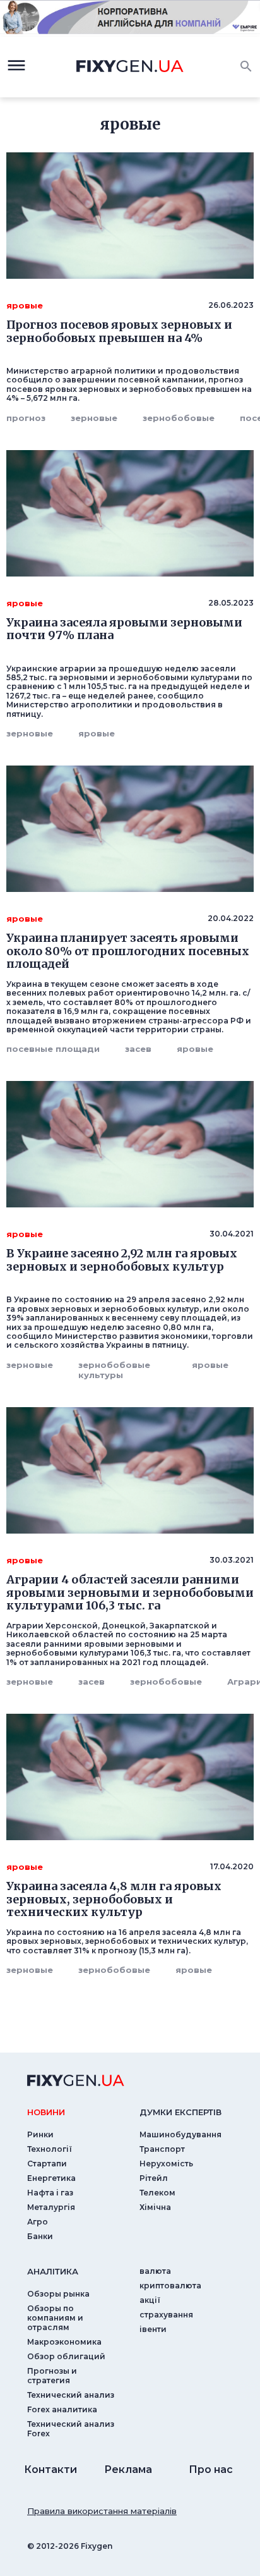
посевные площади (53, 1049)
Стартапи (47, 2164)
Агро (38, 2222)
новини (46, 2112)
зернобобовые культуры (114, 1370)
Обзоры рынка (58, 2294)
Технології (50, 2149)
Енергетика (51, 2178)
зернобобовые (179, 418)
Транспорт (162, 2149)
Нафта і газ (50, 2193)
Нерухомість (166, 2164)
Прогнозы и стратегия (52, 2376)
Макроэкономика (64, 2342)
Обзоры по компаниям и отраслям (55, 2318)
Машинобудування (180, 2134)
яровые (97, 733)
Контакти (50, 2469)
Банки (40, 2236)
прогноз (26, 418)
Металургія (51, 2207)
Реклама (128, 2469)
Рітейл (154, 2178)
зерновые (94, 418)
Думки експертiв (180, 2112)
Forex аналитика (62, 2409)
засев (138, 1049)
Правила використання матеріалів (102, 2511)
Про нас (211, 2469)
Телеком (157, 2193)
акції (150, 2300)
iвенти (153, 2329)
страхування (166, 2315)
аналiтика (53, 2271)
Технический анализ (71, 2395)
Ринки (40, 2134)
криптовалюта (170, 2286)
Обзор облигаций (66, 2356)
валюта (155, 2271)
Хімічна (155, 2207)
